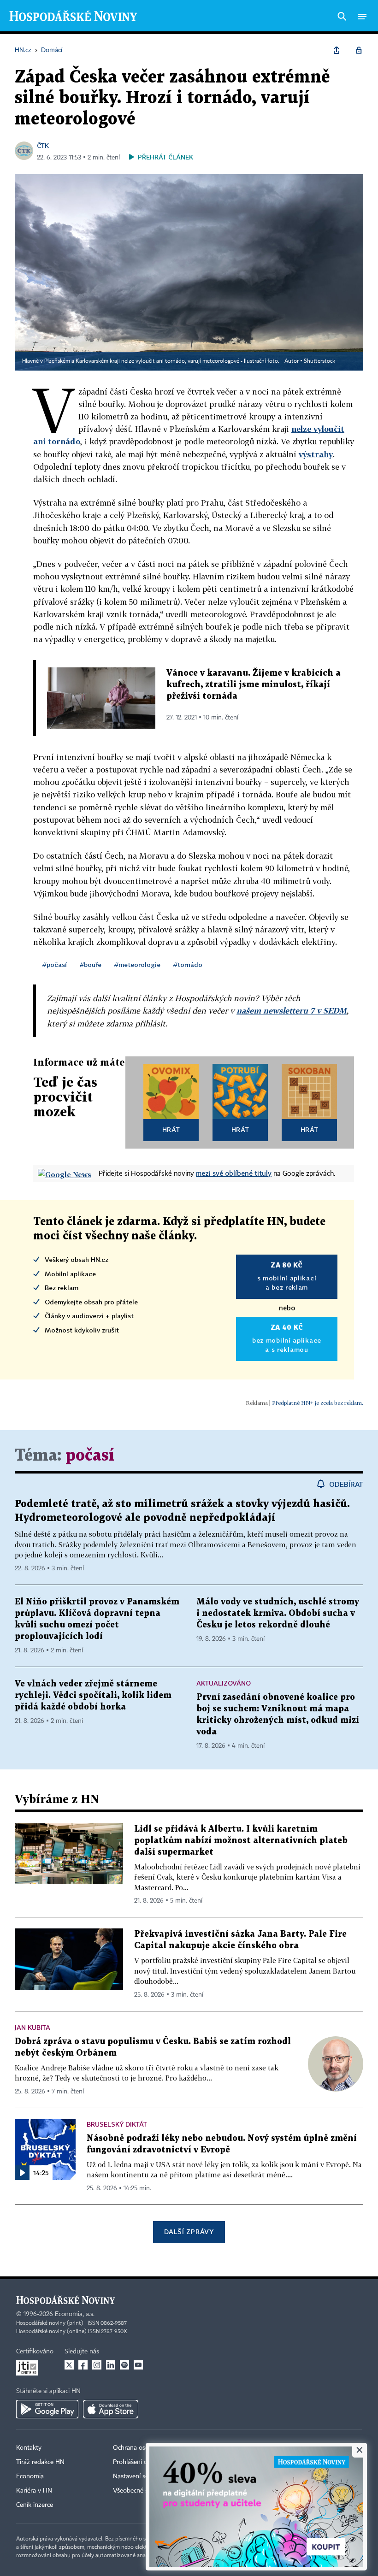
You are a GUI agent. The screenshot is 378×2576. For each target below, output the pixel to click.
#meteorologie (137, 964)
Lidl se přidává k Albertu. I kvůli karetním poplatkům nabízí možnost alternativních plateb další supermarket (241, 1841)
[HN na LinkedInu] (111, 2365)
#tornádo (188, 964)
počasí (90, 1456)
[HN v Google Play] (47, 2409)
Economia (30, 2476)
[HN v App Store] (111, 2409)
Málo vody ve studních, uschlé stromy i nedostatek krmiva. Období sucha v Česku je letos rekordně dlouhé (278, 1613)
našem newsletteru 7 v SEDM (292, 1011)
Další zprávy (189, 2231)
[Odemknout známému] (359, 50)
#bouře (91, 964)
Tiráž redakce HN (40, 2462)
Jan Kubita (32, 2027)
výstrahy (316, 454)
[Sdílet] (337, 50)
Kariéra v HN (34, 2491)
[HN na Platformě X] (69, 2365)
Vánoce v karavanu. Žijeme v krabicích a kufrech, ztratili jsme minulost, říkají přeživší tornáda (254, 685)
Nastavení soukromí (141, 2476)
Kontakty (29, 2448)
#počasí (55, 964)
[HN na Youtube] (138, 2365)
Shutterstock (319, 361)
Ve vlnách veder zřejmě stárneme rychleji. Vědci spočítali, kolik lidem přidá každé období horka (93, 1695)
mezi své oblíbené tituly (234, 1173)
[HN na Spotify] (124, 2365)
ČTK (43, 145)
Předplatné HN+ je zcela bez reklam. (318, 1403)
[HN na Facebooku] (83, 2365)
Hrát (171, 1129)
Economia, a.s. (75, 2314)
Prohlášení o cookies (142, 2462)
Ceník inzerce (35, 2505)
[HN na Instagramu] (97, 2365)
